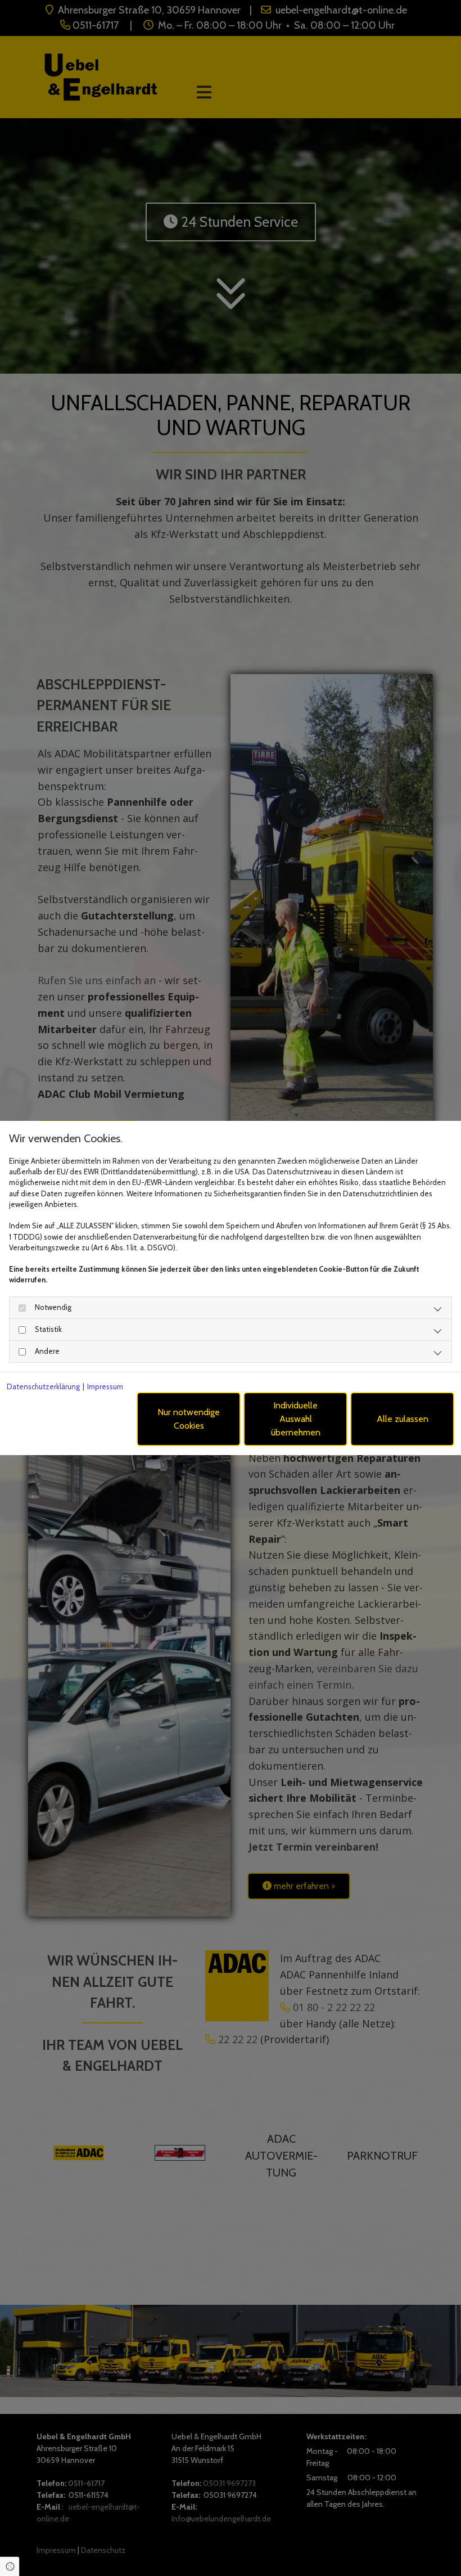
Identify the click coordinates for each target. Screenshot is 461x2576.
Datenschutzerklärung (43, 1386)
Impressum (105, 1386)
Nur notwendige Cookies (189, 1419)
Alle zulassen (403, 1419)
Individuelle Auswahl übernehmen (296, 1419)
